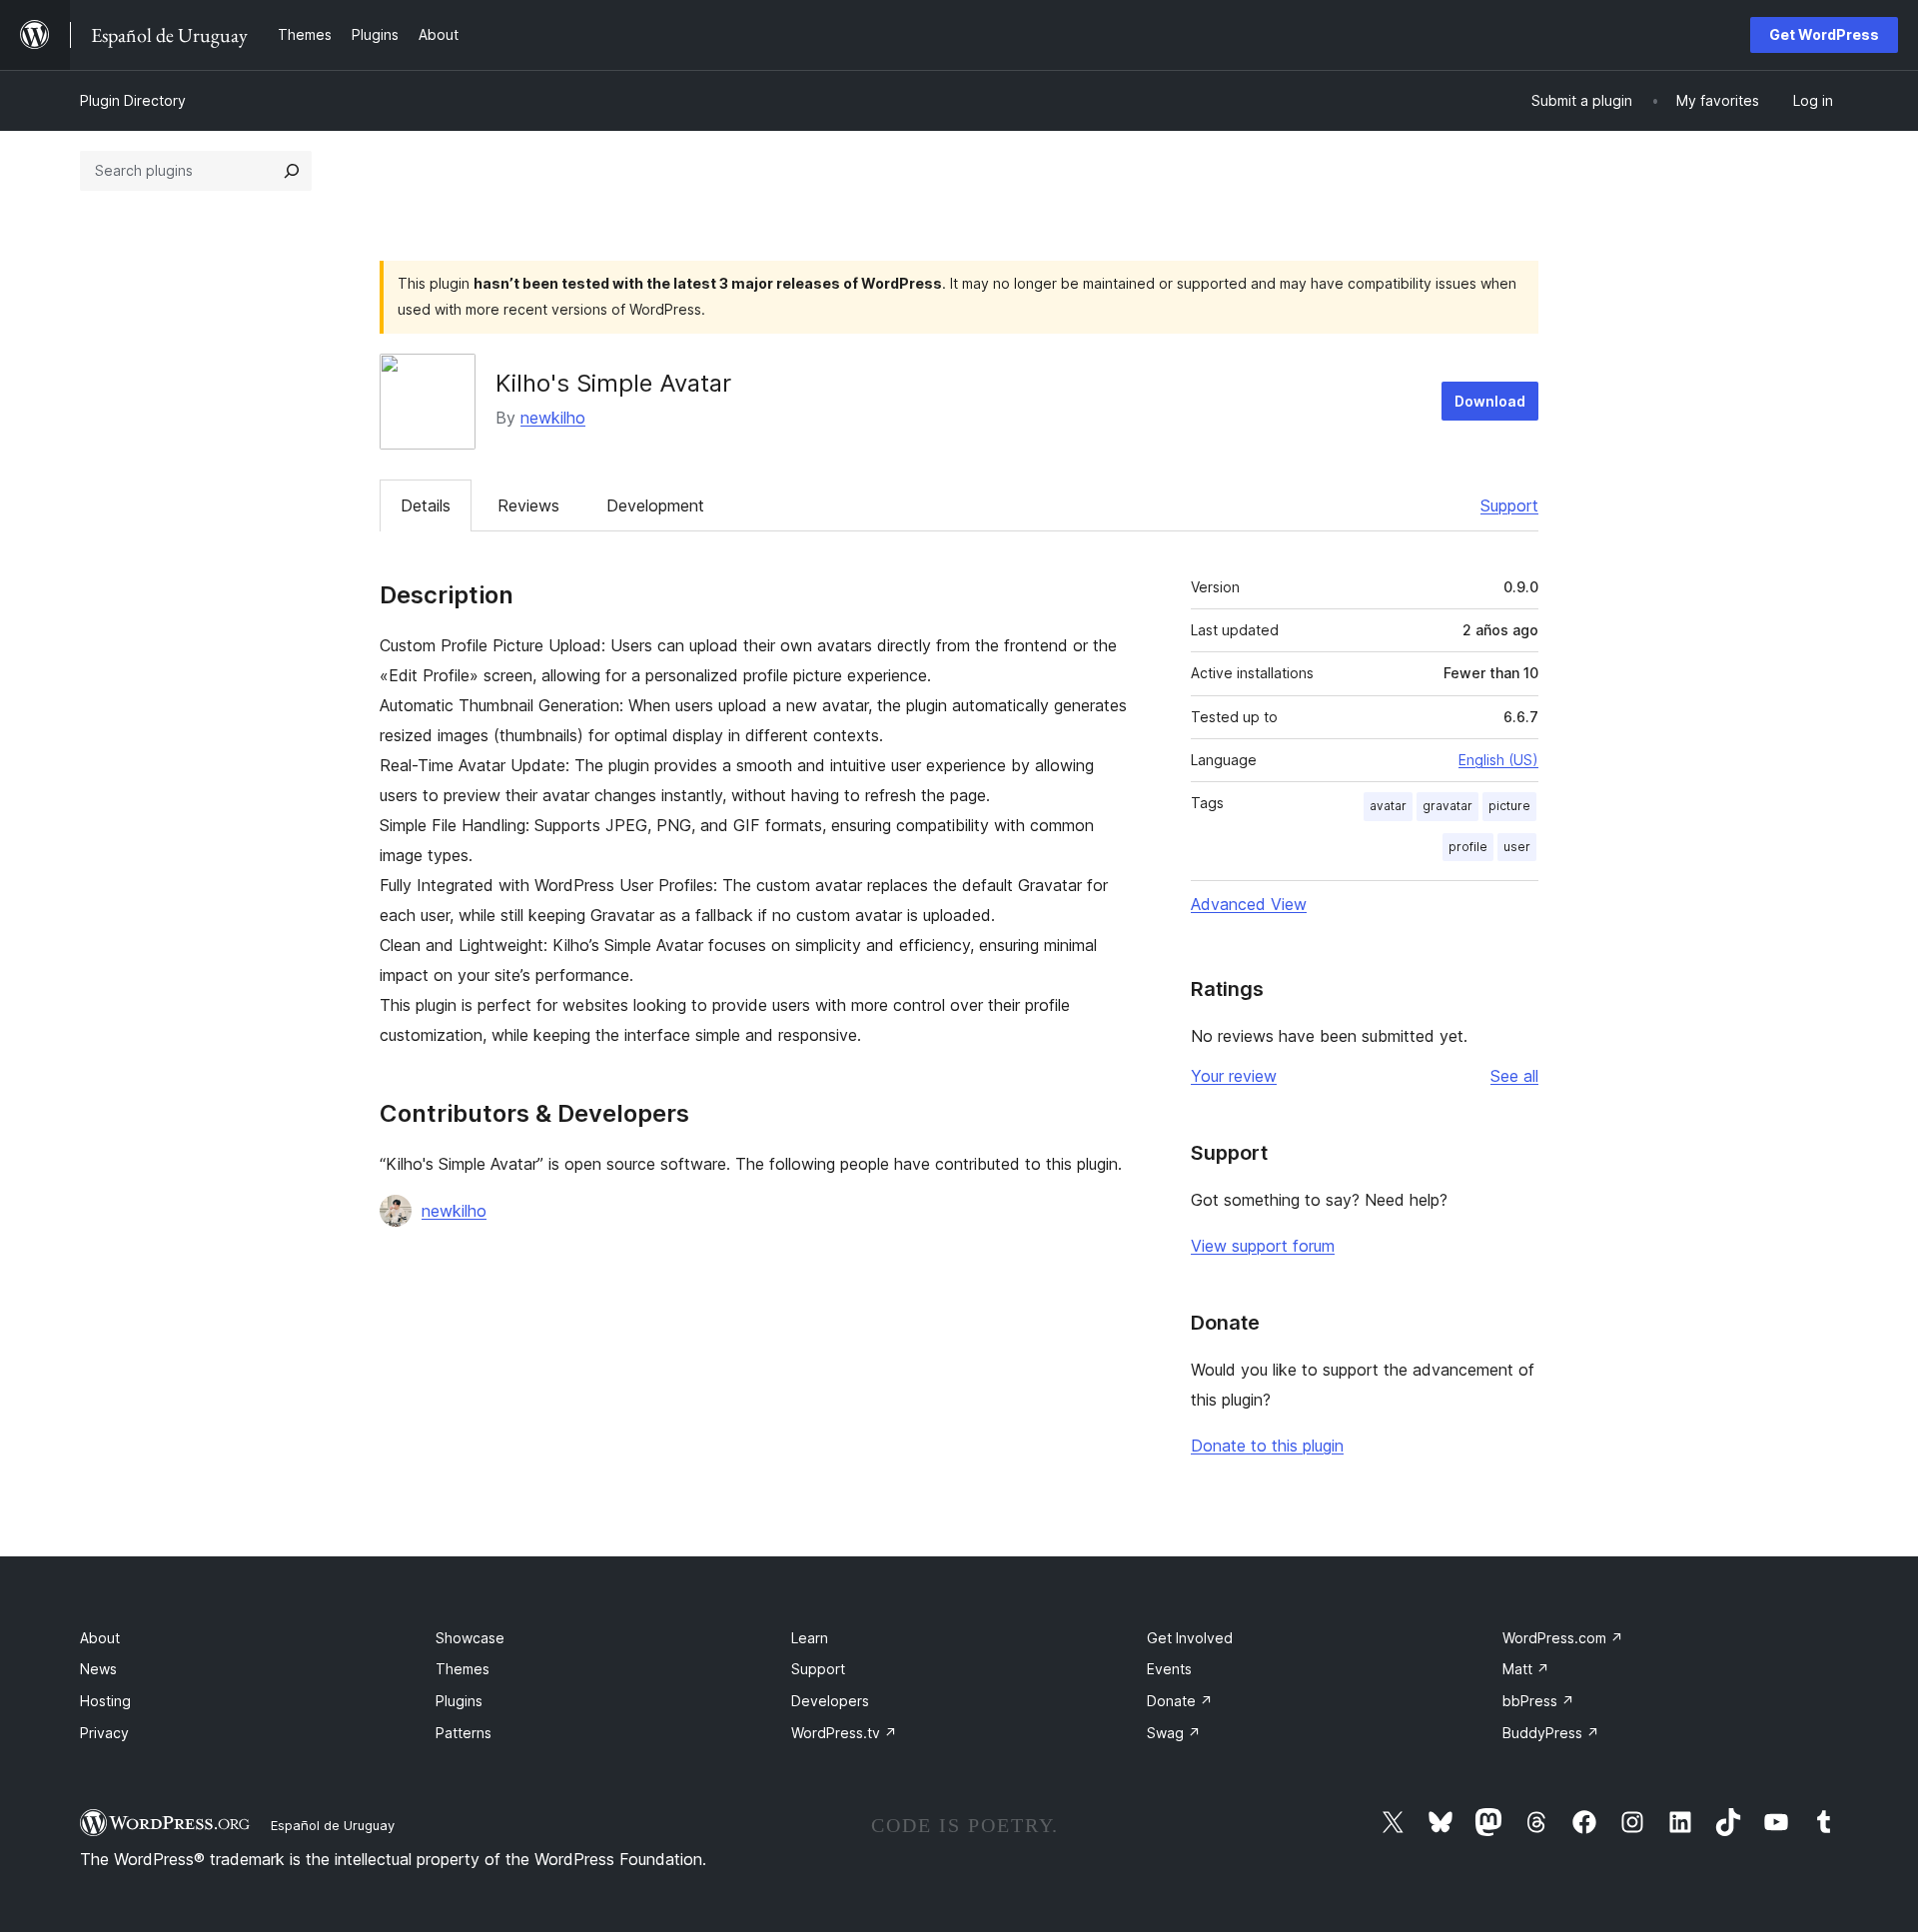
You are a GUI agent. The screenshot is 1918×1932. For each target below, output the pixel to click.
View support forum (1263, 1246)
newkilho (553, 418)
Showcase (470, 1638)
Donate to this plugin (1267, 1446)
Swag (1174, 1733)
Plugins (459, 1701)
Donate (1180, 1701)
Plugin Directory (133, 100)
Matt (1526, 1669)
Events (1169, 1669)
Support (1509, 505)
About (100, 1638)
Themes (463, 1669)
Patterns (464, 1733)
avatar (1388, 806)
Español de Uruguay (333, 1825)
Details (426, 505)
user (1517, 847)
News (98, 1669)
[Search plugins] (292, 171)
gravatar (1447, 806)
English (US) (1498, 760)
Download (1490, 401)
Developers (830, 1701)
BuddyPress (1551, 1733)
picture (1509, 806)
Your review (1234, 1076)
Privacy (104, 1733)
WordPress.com (1563, 1638)
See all (1514, 1076)
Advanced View (1249, 904)
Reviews (528, 505)
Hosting (105, 1701)
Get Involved (1190, 1638)
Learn (810, 1638)
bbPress (1538, 1701)
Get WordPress (1824, 34)
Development (655, 505)
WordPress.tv (844, 1733)
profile (1468, 847)
